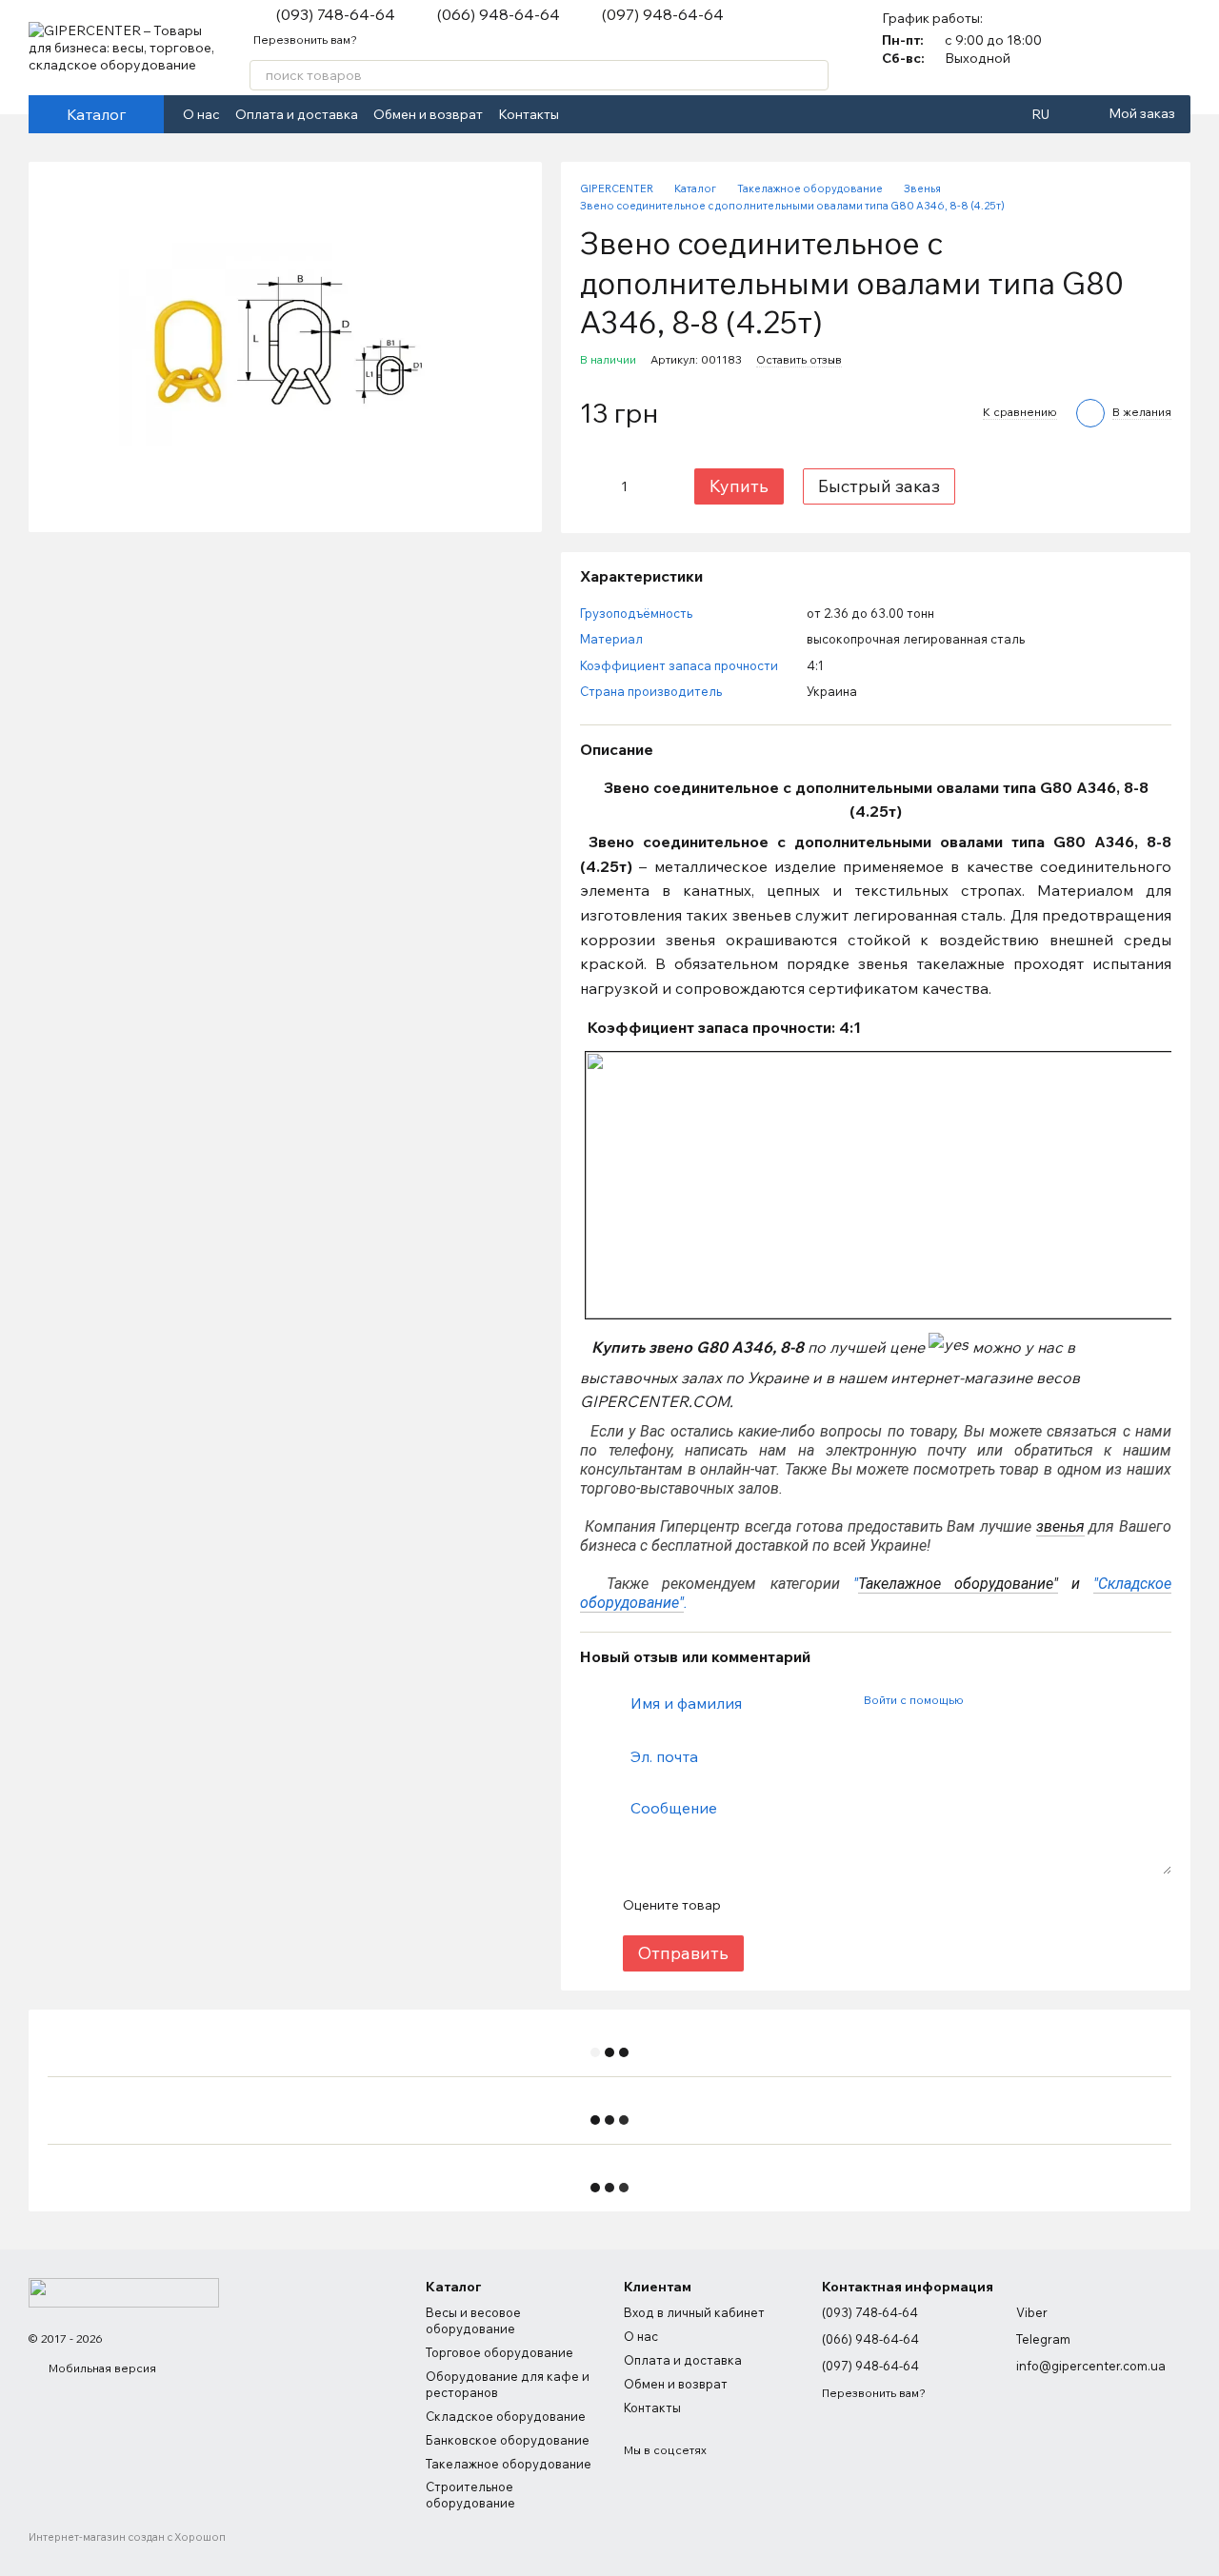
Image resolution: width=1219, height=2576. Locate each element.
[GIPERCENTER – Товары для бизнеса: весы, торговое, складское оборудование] (124, 2292)
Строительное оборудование (470, 2495)
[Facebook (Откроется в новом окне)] (586, 114)
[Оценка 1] (751, 1905)
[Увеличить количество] (654, 486)
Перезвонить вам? (305, 40)
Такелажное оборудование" (958, 1584)
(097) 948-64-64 (663, 14)
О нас (201, 114)
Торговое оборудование (500, 2352)
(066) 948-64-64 (499, 14)
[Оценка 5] (873, 1905)
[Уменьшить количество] (594, 486)
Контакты (529, 114)
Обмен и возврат (428, 114)
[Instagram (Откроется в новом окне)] (609, 114)
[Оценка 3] (812, 1905)
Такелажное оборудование (509, 2464)
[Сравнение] (1126, 48)
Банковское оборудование (508, 2440)
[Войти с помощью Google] (1014, 1700)
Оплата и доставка (297, 114)
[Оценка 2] (782, 1905)
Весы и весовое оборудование (473, 2320)
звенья (1060, 1526)
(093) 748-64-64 (336, 14)
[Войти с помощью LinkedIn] (1045, 1700)
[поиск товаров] (813, 75)
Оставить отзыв (799, 359)
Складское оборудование (506, 2416)
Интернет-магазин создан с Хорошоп (127, 2537)
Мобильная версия (101, 2368)
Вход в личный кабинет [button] (694, 2312)
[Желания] (1175, 48)
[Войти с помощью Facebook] (984, 1700)
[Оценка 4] (843, 1905)
